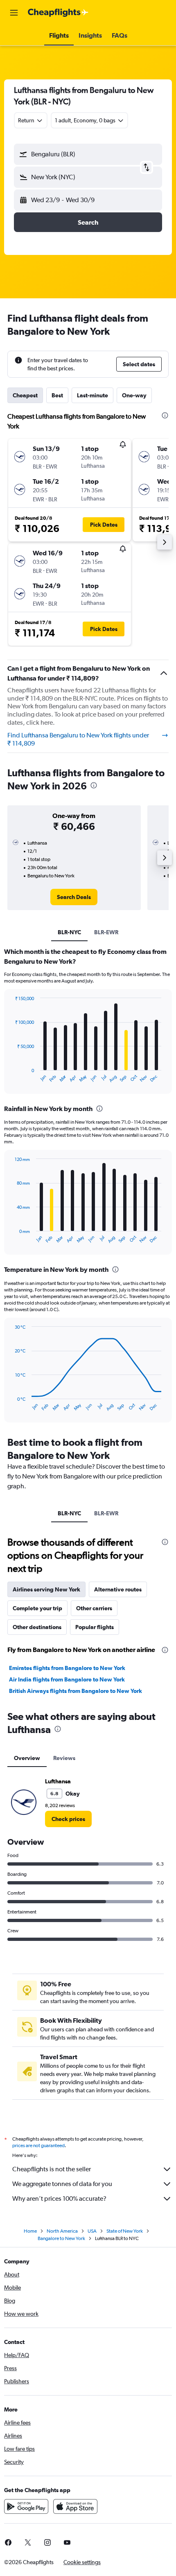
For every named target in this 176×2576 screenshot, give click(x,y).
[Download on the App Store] (75, 2506)
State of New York (125, 2231)
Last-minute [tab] (93, 395)
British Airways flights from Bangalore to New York (76, 1691)
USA (92, 2231)
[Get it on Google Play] (26, 2506)
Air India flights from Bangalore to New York (67, 1679)
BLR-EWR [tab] (106, 932)
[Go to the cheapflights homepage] (58, 13)
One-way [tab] (134, 395)
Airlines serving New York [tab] (46, 1589)
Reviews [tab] (64, 1758)
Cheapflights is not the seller (52, 2169)
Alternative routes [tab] (118, 1589)
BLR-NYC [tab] (69, 932)
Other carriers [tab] (94, 1608)
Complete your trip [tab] (37, 1608)
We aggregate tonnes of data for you (62, 2184)
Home (30, 2231)
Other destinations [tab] (37, 1627)
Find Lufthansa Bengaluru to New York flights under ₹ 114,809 (78, 739)
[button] (14, 13)
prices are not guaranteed (38, 2146)
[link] (74, 897)
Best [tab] (57, 395)
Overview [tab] (27, 1758)
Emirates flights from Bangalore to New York (67, 1668)
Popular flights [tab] (95, 1627)
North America (62, 2231)
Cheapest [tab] (25, 395)
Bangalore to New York (61, 2238)
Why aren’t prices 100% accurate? (59, 2199)
